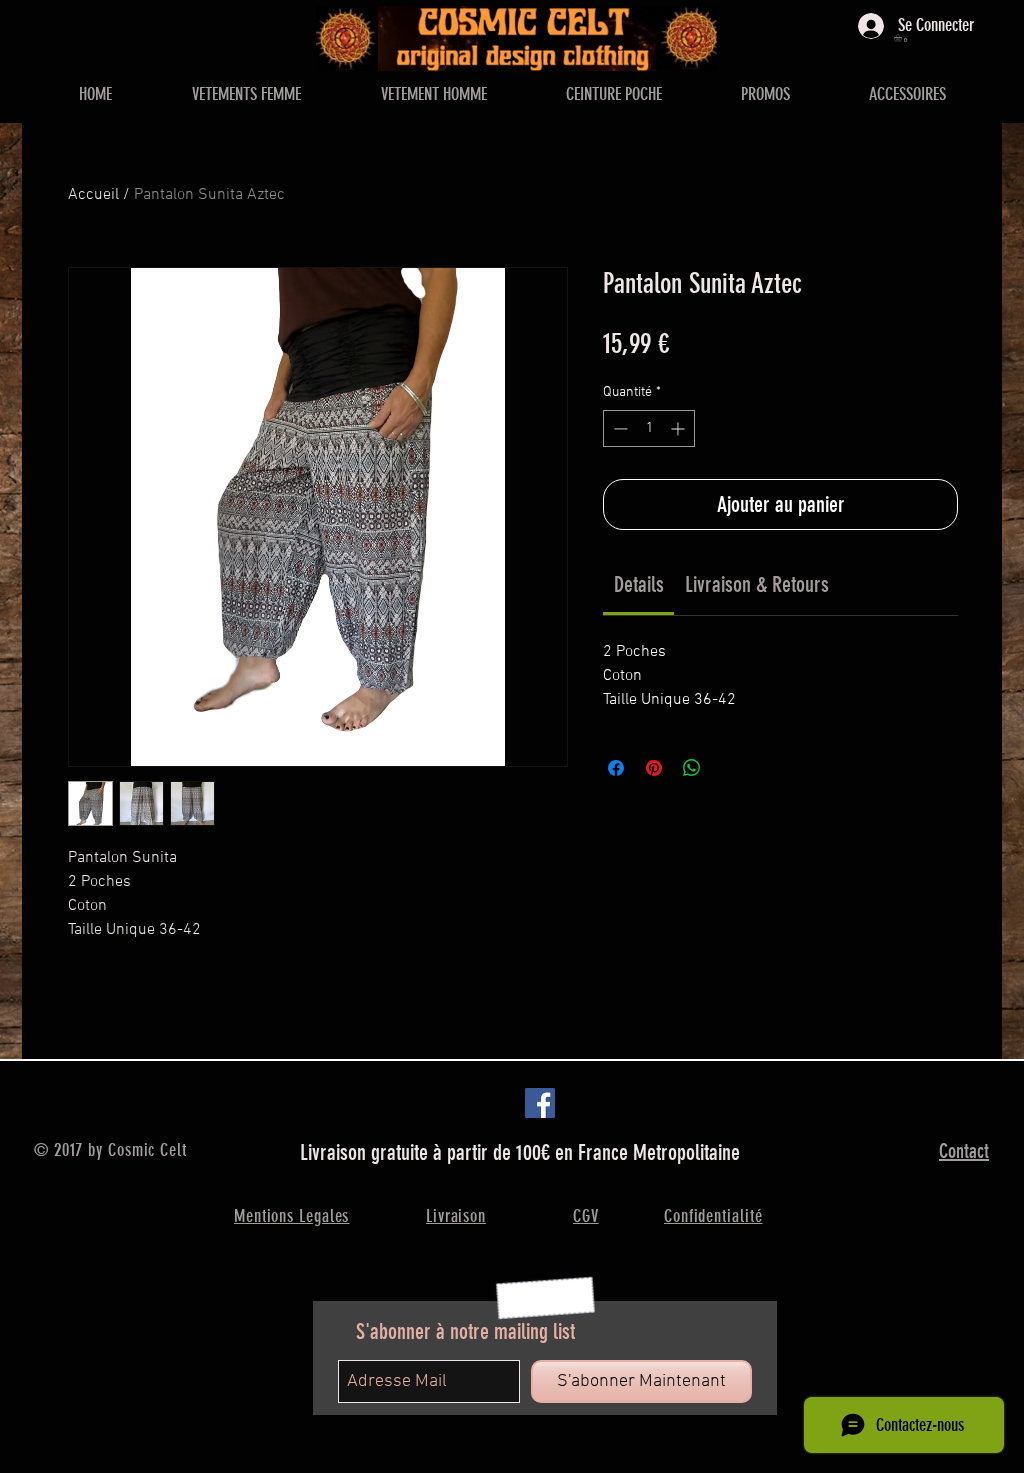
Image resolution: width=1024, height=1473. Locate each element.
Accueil (93, 195)
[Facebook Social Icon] (540, 1103)
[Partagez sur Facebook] (616, 768)
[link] (639, 584)
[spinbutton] (649, 428)
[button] (902, 38)
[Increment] (679, 428)
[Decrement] (618, 428)
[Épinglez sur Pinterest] (654, 768)
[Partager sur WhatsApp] (692, 768)
